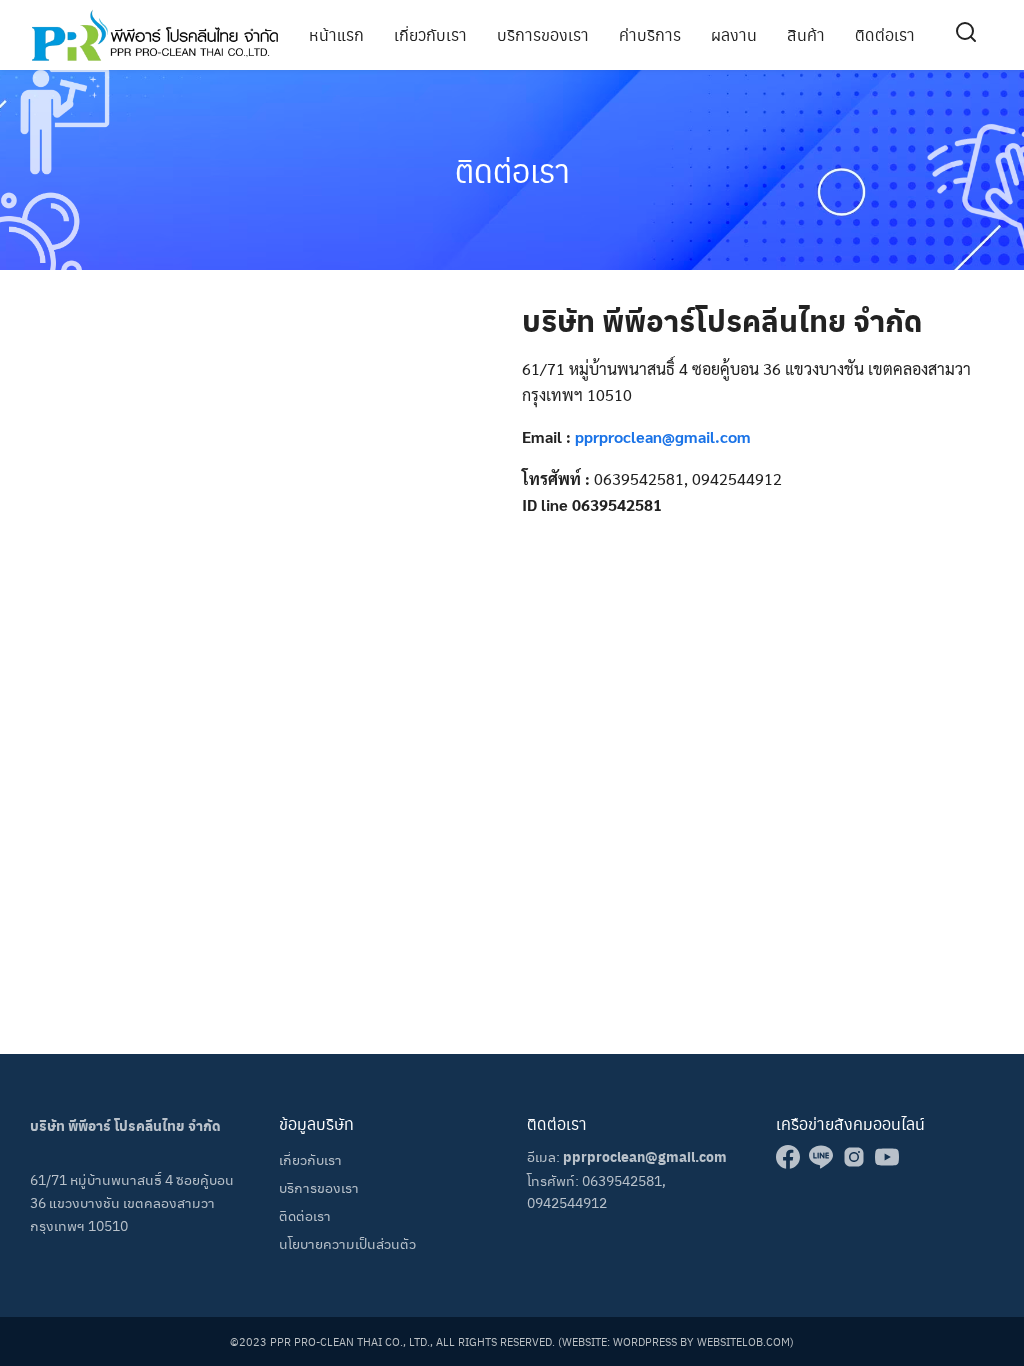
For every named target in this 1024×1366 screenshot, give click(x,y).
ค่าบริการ (650, 34)
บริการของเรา (543, 34)
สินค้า (806, 34)
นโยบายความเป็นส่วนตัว (347, 1243)
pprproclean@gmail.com (663, 436)
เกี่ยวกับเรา (430, 34)
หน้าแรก (336, 34)
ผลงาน (734, 34)
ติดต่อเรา (885, 34)
